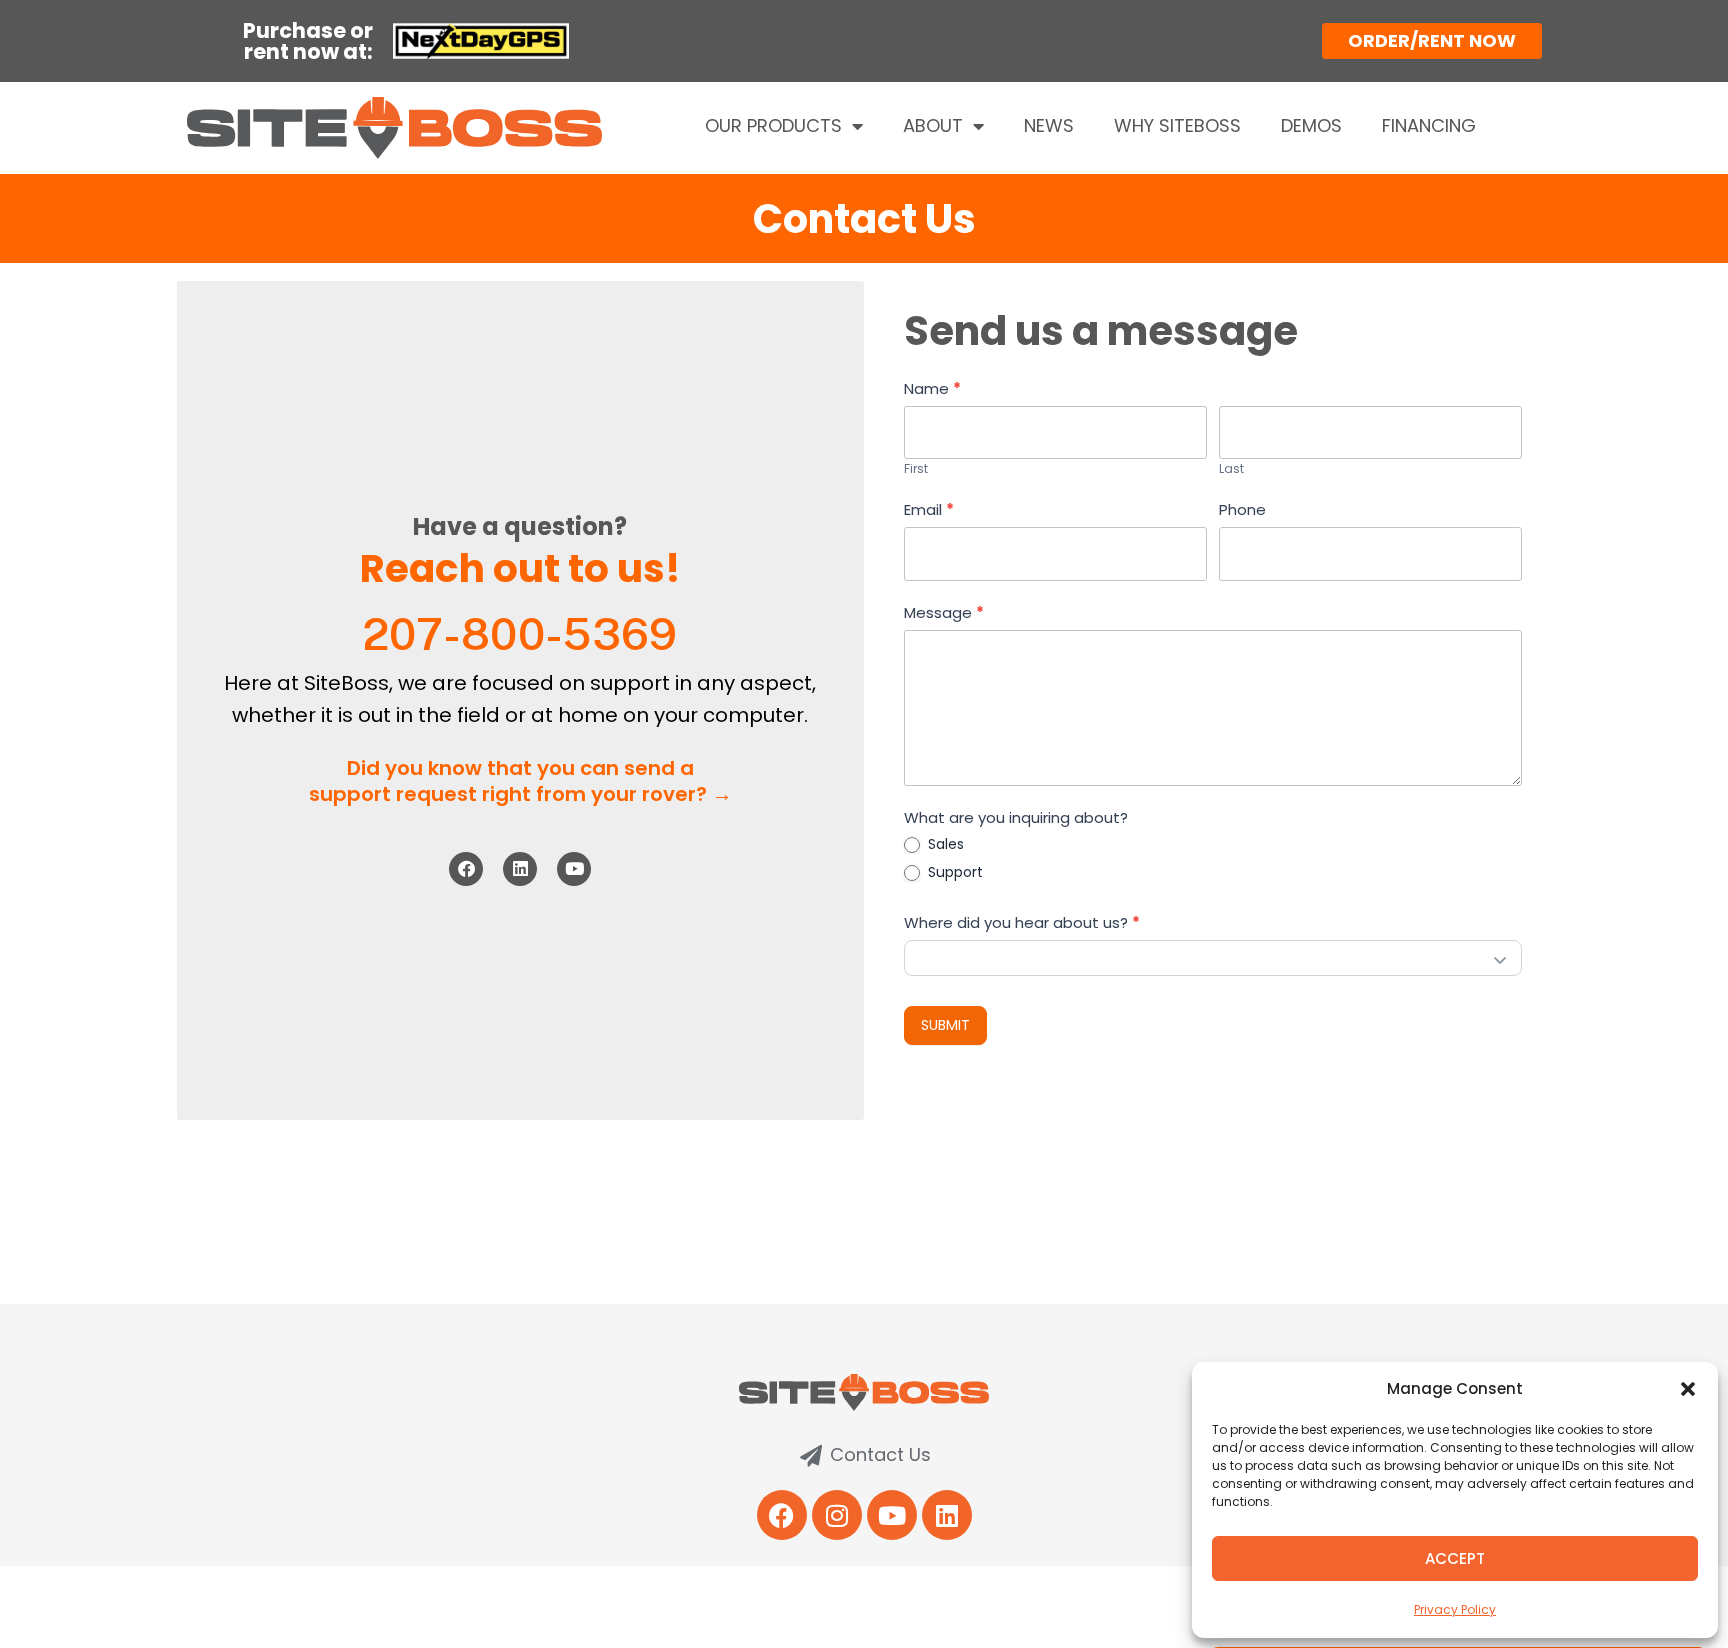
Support (953, 872)
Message (944, 612)
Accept (1455, 1558)
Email (929, 509)
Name (932, 388)
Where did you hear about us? (1022, 922)
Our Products (773, 125)
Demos (1311, 125)
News (1049, 125)
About (933, 125)
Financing (1429, 125)
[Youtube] (574, 869)
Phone (1242, 509)
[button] (1688, 1389)
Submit (945, 1025)
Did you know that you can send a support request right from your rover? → (520, 781)
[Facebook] (466, 869)
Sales (944, 844)
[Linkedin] (520, 869)
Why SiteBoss (1177, 125)
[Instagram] (837, 1515)
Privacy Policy (1455, 1609)
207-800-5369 (520, 634)
